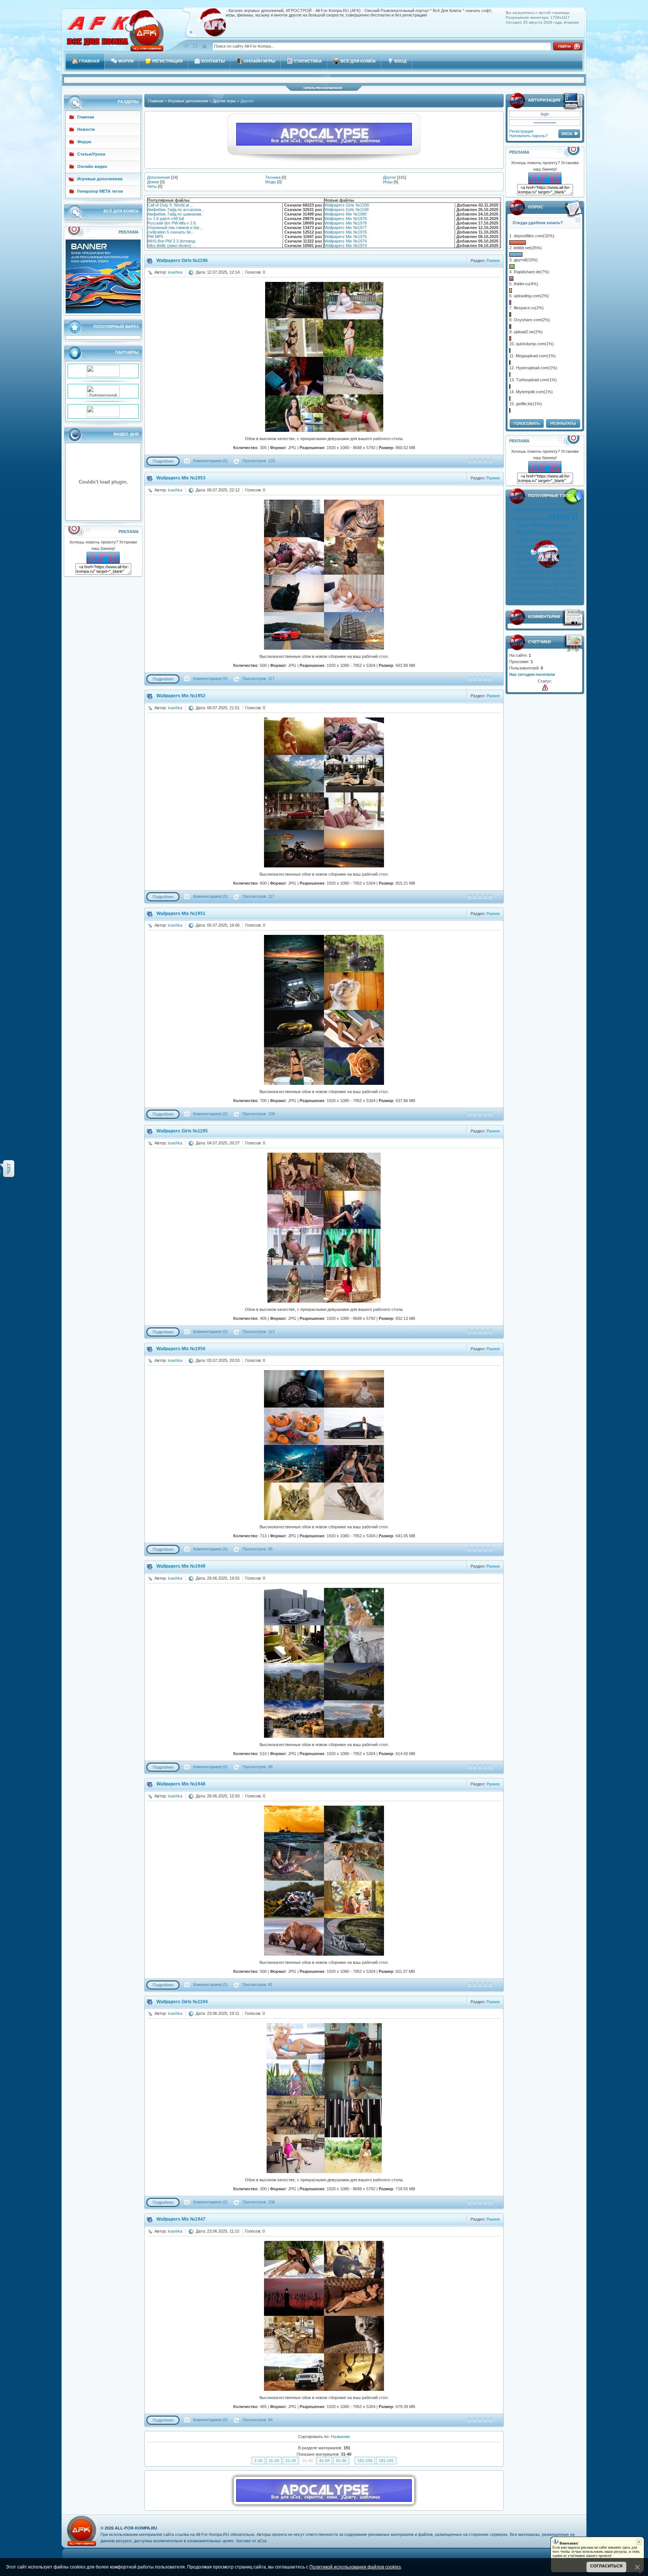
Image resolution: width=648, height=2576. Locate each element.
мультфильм (541, 509)
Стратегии (525, 578)
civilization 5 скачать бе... (171, 232)
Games (533, 592)
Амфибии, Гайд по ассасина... (176, 210)
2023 (575, 599)
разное (572, 585)
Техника (273, 177)
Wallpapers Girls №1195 (182, 1131)
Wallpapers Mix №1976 (346, 232)
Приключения (529, 572)
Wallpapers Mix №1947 (181, 2219)
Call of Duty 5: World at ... (170, 205)
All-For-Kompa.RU (136, 2528)
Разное (493, 261)
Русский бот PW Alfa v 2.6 (172, 223)
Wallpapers (560, 553)
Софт (524, 525)
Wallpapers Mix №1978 (346, 223)
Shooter (538, 566)
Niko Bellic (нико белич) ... (172, 246)
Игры (388, 182)
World (561, 559)
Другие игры (224, 101)
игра (571, 572)
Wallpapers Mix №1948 (181, 1784)
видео (520, 509)
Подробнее (163, 461)
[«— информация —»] (545, 688)
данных (523, 566)
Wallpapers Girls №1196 (182, 261)
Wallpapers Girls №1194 (182, 2002)
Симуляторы (564, 546)
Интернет (564, 526)
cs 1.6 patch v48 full (166, 219)
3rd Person (555, 572)
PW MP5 (155, 237)
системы (543, 585)
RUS (572, 559)
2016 (559, 592)
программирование (531, 546)
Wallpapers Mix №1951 (181, 914)
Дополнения (158, 177)
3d (574, 553)
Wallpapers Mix (560, 566)
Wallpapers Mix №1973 (346, 246)
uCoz (262, 2541)
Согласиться (606, 2566)
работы (569, 533)
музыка (522, 518)
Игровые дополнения (188, 101)
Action (525, 540)
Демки (153, 182)
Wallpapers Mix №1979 (346, 219)
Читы (152, 186)
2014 (520, 592)
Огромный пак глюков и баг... (175, 228)
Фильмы (560, 539)
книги (563, 516)
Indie (529, 585)
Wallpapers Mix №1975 (346, 237)
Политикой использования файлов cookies (355, 2567)
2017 (570, 592)
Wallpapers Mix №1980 (346, 214)
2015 (547, 592)
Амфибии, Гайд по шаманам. (175, 214)
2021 (552, 598)
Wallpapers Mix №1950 (181, 1349)
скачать (527, 532)
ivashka (175, 272)
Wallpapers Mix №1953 (181, 478)
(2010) (549, 559)
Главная (156, 101)
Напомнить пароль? (528, 136)
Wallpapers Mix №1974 (346, 241)
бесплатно (551, 533)
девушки (534, 559)
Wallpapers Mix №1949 (181, 1566)
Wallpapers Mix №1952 (181, 696)
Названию (340, 2437)
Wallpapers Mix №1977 (346, 228)
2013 (559, 585)
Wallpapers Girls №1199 (346, 210)
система (541, 540)
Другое (389, 177)
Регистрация (521, 131)
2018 (516, 599)
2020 (539, 599)
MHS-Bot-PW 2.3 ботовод (171, 241)
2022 (564, 598)
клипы (540, 519)
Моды (271, 182)
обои (519, 559)
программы (536, 553)
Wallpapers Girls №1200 (347, 205)
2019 (528, 599)
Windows (542, 525)
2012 (518, 553)
